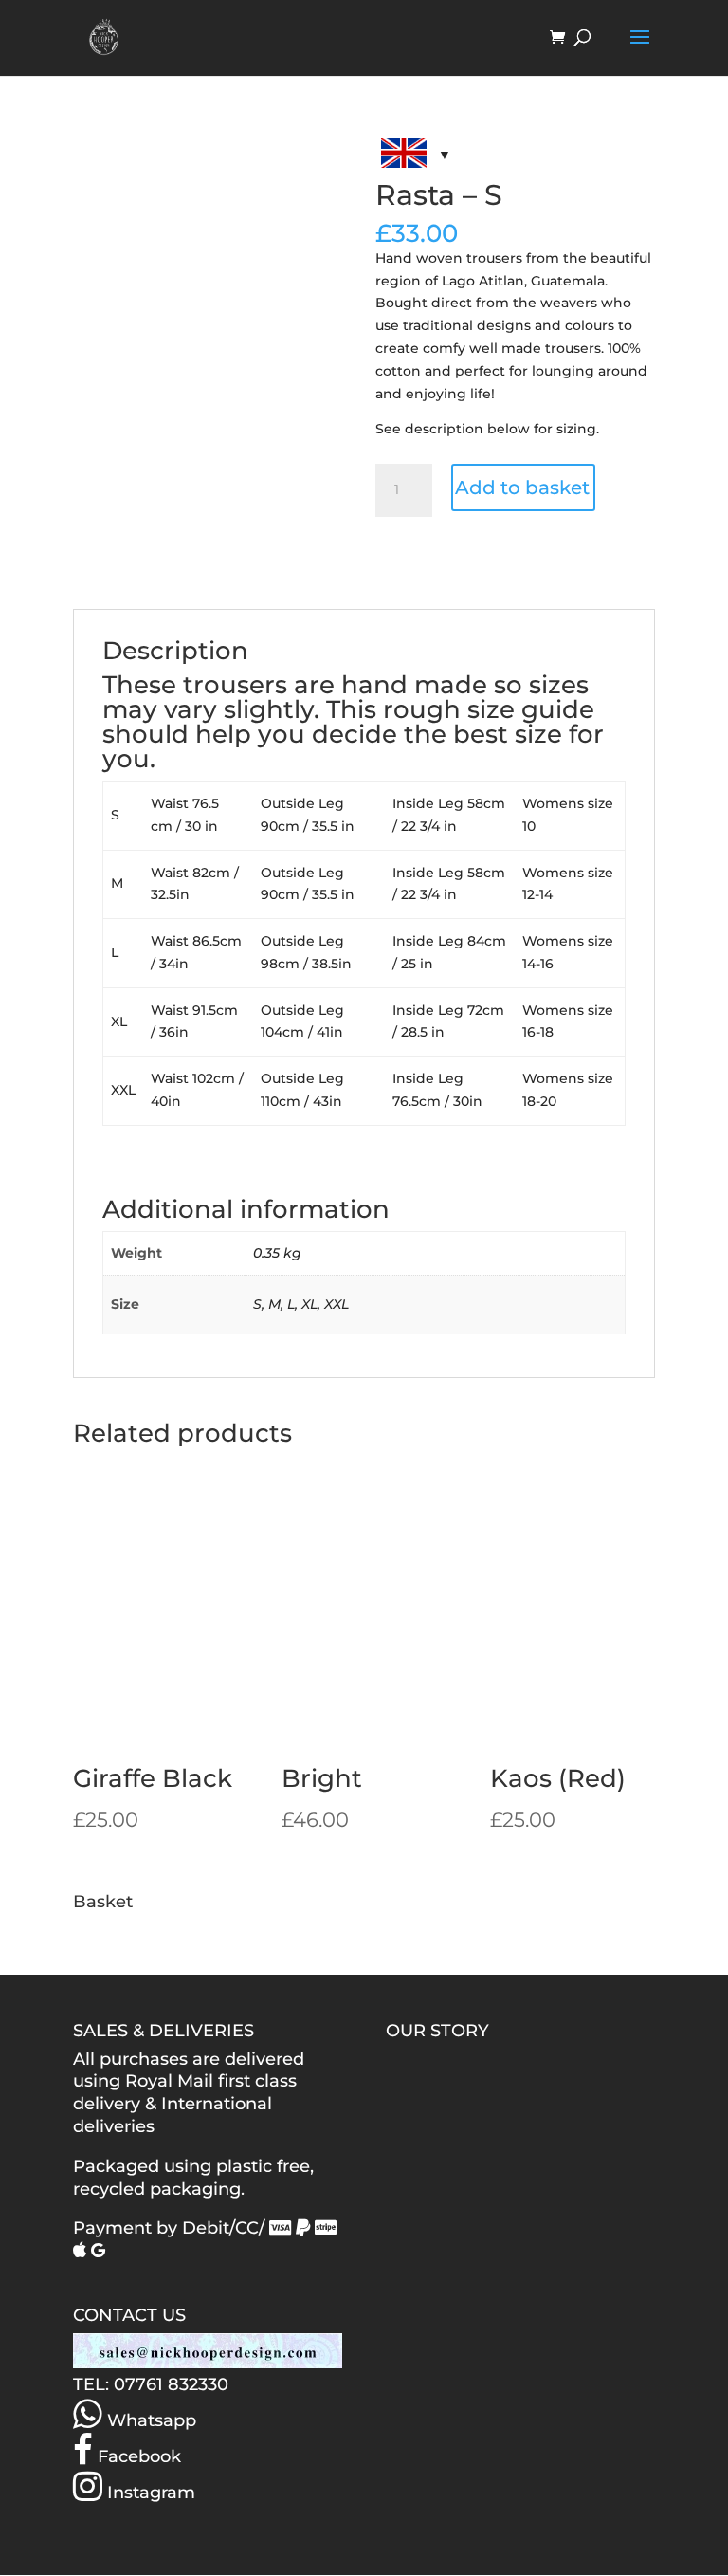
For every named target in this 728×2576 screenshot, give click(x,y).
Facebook (137, 2456)
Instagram (149, 2493)
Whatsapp (149, 2420)
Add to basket (522, 488)
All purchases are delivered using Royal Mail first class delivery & (189, 2082)
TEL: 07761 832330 (151, 2384)
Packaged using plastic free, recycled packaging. (193, 2178)
